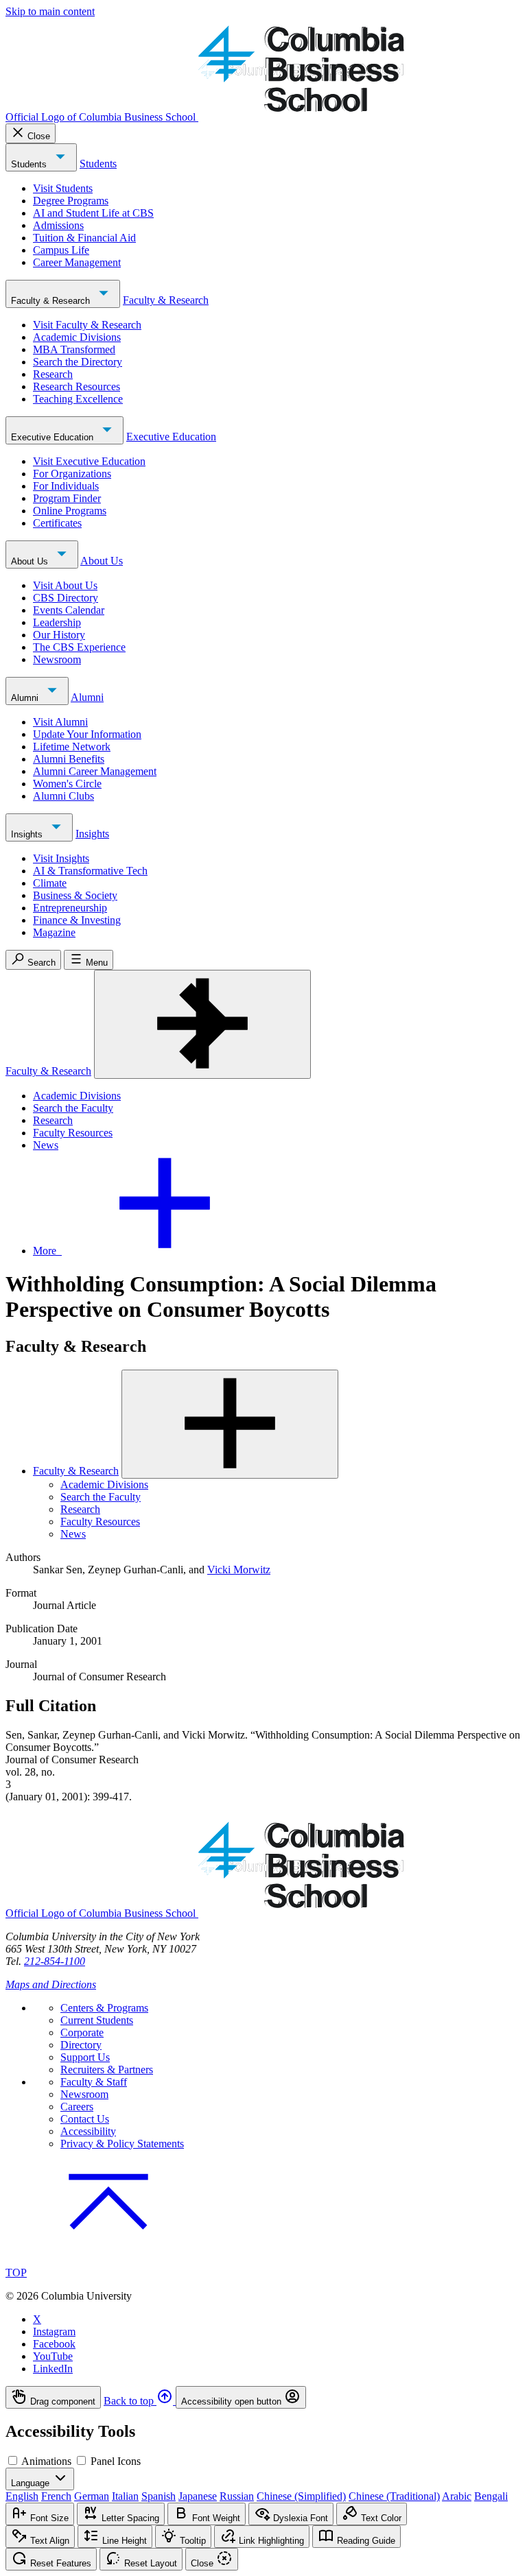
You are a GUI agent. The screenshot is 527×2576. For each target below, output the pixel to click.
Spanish (159, 2496)
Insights (28, 834)
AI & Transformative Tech (90, 871)
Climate (50, 883)
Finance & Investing (77, 920)
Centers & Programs (104, 2008)
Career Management (77, 262)
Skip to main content (50, 11)
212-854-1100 (55, 1961)
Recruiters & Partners (107, 2070)
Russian (237, 2496)
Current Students (97, 2020)
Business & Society (75, 895)
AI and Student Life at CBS (93, 213)
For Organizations (72, 474)
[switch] (13, 2460)
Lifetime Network (72, 747)
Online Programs (70, 511)
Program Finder (67, 498)
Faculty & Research (52, 301)
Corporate (82, 2032)
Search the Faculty (73, 1108)
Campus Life (61, 250)
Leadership (57, 622)
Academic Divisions (77, 337)
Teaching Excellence (78, 399)
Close (39, 136)
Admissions (58, 225)
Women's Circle (67, 784)
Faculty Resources (73, 1133)
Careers (77, 2107)
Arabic (457, 2496)
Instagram (54, 2331)
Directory (81, 2045)
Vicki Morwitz (239, 1570)
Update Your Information (87, 734)
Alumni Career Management (95, 771)
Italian (125, 2496)
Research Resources (77, 386)
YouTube (53, 2356)
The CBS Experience (79, 647)
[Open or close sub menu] (230, 1424)
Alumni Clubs (63, 796)
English (22, 2496)
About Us (31, 561)
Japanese (198, 2496)
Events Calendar (69, 610)
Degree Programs (71, 201)
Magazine (54, 932)
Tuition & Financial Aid (84, 238)
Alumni (26, 698)
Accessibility (88, 2131)
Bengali (491, 2496)
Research (53, 374)
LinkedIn (53, 2369)
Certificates (57, 523)
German (92, 2496)
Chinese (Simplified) (301, 2496)
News (46, 1145)
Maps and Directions (51, 1984)
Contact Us (85, 2119)
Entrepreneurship (70, 908)
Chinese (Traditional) (394, 2496)
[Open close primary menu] (202, 1024)
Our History (59, 635)
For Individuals (66, 486)
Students (30, 164)
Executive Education (54, 437)
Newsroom (57, 659)
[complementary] (263, 2397)
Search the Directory (78, 362)
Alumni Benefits (69, 759)
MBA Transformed (74, 349)
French (56, 2496)
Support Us (85, 2057)
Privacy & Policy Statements (122, 2144)
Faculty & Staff (94, 2082)
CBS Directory (66, 598)
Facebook (54, 2344)
